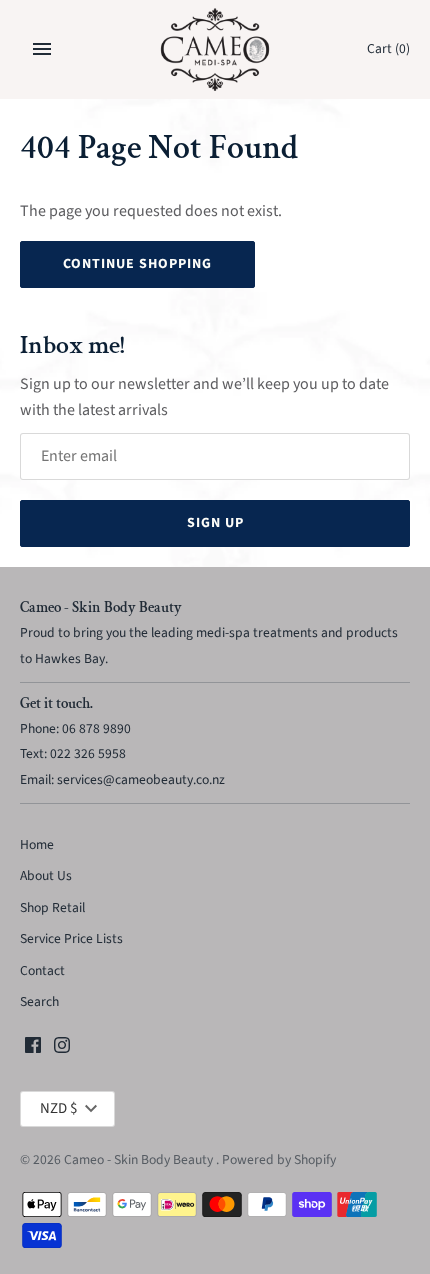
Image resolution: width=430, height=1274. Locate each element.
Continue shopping (137, 264)
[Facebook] (33, 1049)
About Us (46, 875)
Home (37, 844)
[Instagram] (62, 1049)
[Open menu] (42, 49)
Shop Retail (52, 907)
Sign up (215, 523)
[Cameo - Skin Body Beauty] (215, 49)
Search (39, 1001)
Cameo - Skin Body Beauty (140, 1159)
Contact (42, 970)
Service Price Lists (71, 938)
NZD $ (58, 1108)
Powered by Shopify (279, 1159)
